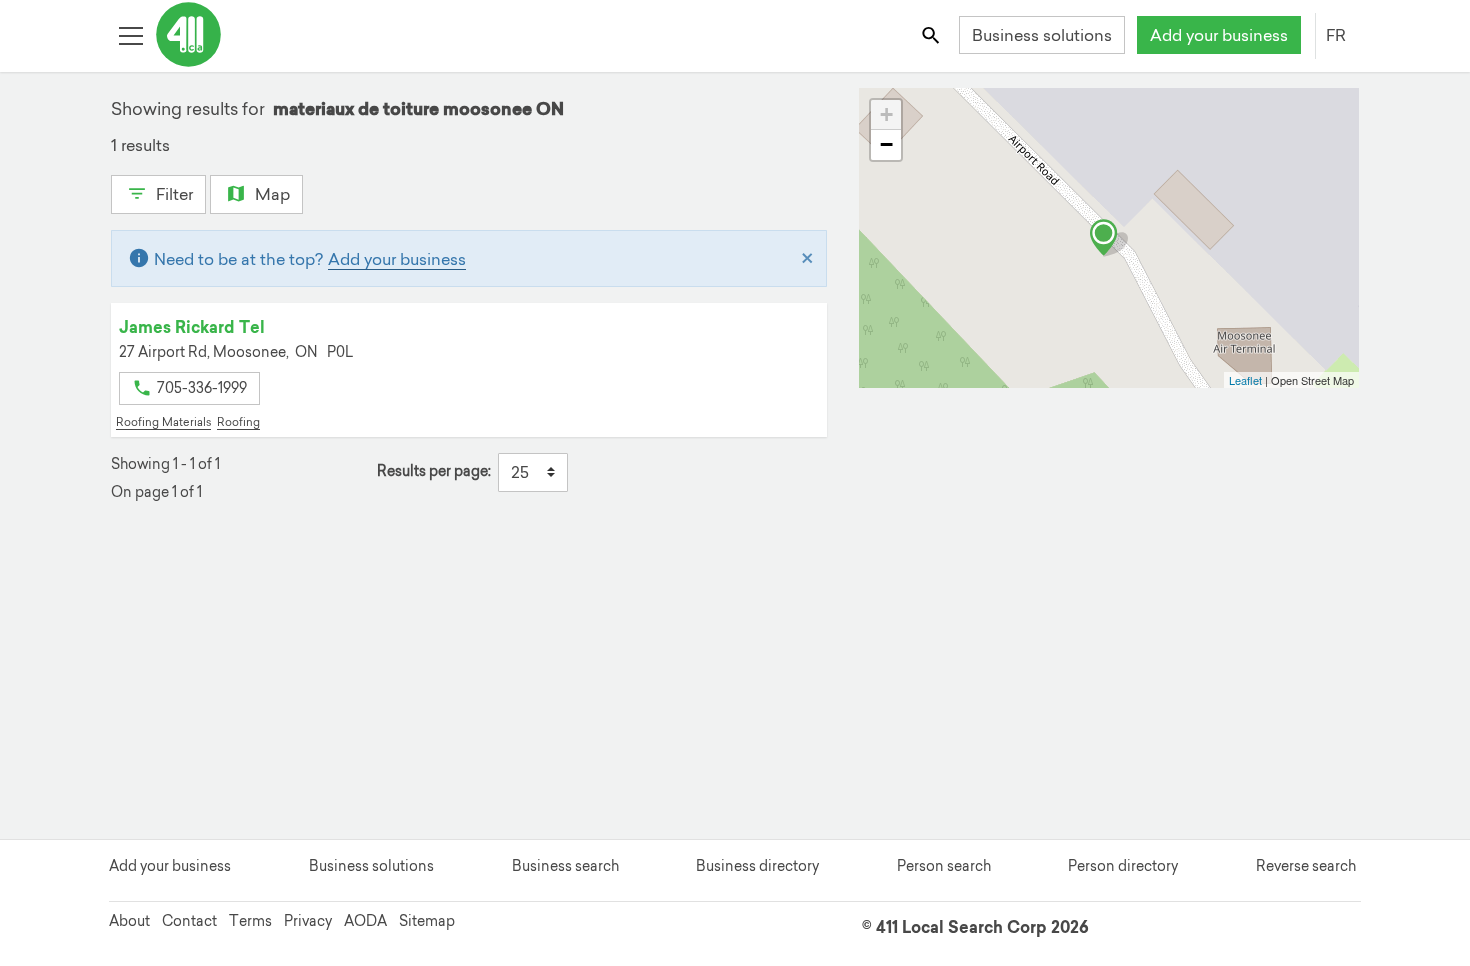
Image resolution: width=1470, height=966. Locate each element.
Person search (944, 866)
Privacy (308, 921)
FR (1336, 35)
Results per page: (434, 471)
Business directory (757, 866)
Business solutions (1042, 35)
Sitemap (427, 921)
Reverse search (1306, 866)
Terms (250, 921)
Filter (172, 194)
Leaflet (1245, 380)
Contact (189, 921)
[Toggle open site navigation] (130, 34)
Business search (565, 866)
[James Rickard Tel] (1109, 238)
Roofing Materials (163, 422)
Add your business (1219, 35)
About (129, 921)
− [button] (886, 144)
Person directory (1123, 866)
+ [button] (886, 114)
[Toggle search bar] (932, 34)
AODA (365, 921)
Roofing (238, 422)
